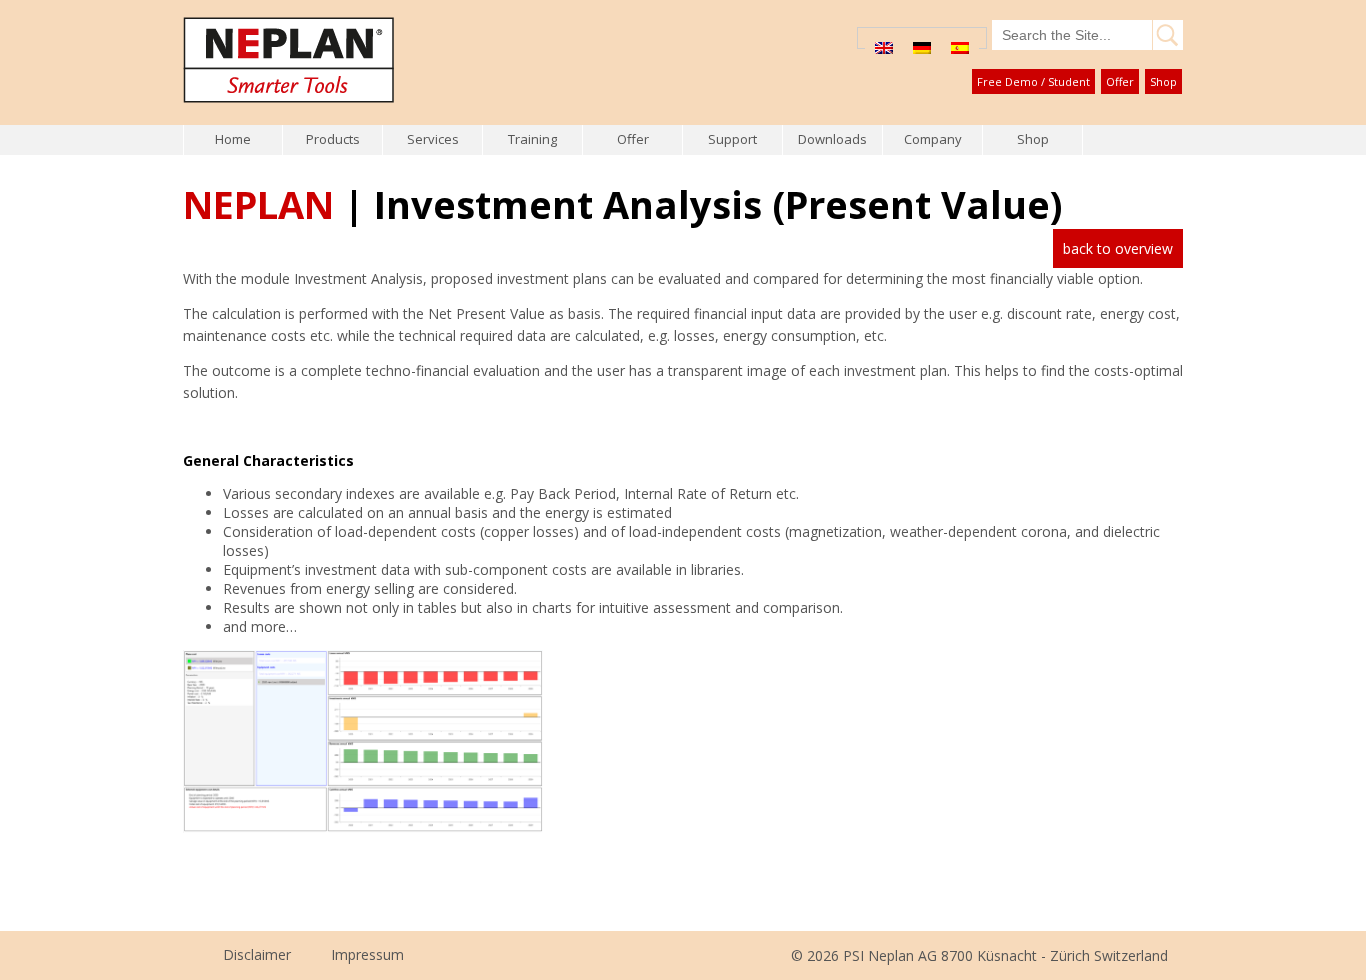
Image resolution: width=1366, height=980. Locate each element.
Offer (1120, 81)
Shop (1163, 81)
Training (532, 139)
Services (433, 139)
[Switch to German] (922, 47)
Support (732, 139)
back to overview (1118, 248)
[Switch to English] (884, 47)
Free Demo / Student (1033, 81)
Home (233, 139)
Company (933, 139)
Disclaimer (257, 954)
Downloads (832, 139)
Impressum (367, 954)
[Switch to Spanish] (960, 47)
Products (333, 139)
